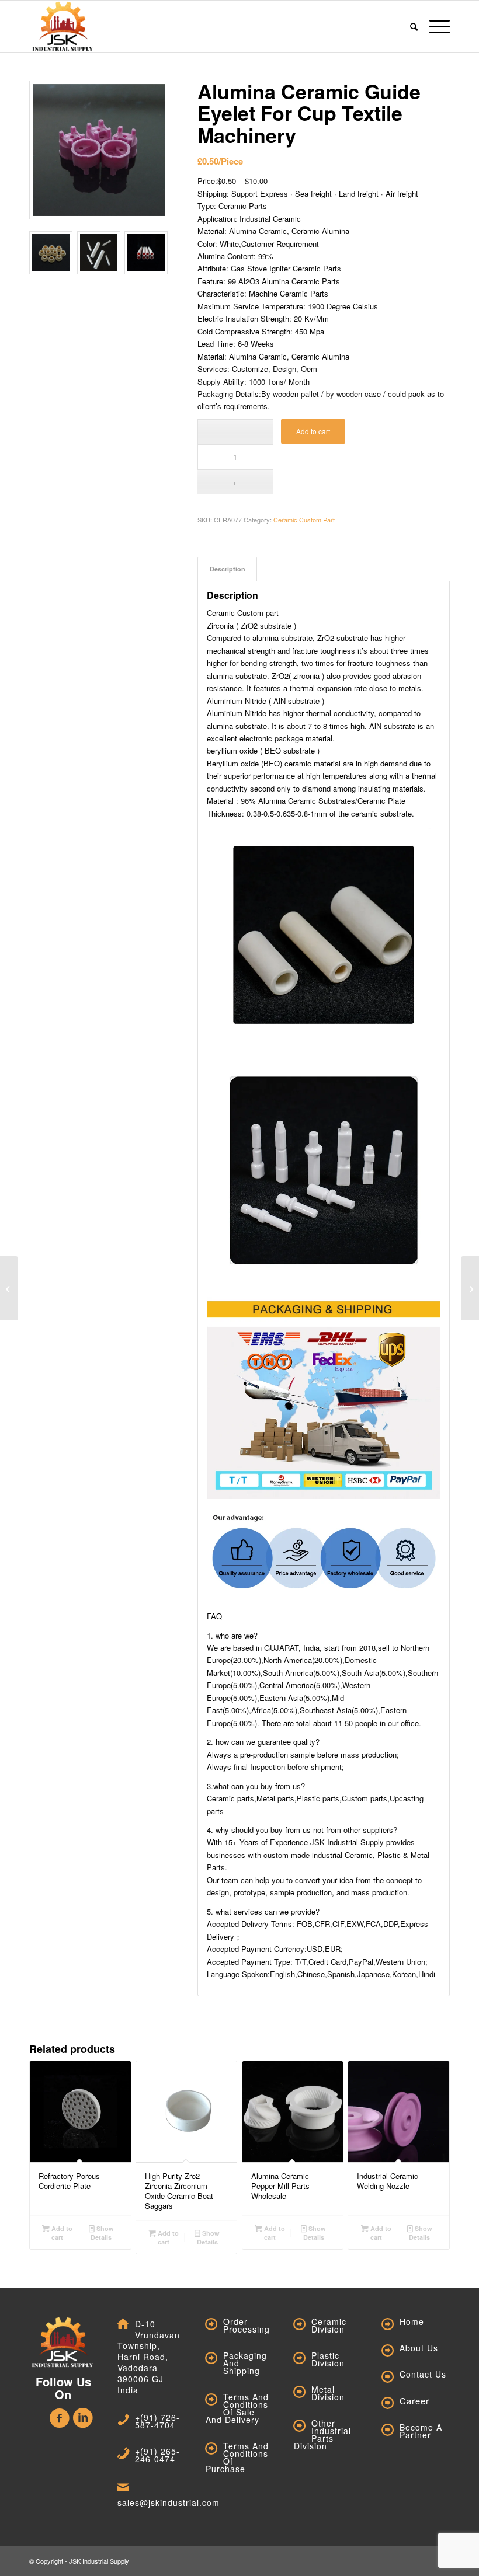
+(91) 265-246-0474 (157, 2455)
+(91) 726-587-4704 (157, 2421)
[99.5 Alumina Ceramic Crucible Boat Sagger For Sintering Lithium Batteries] (9, 1288)
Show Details (102, 2233)
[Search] (414, 26)
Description (228, 569)
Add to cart (313, 431)
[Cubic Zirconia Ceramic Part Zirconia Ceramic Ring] (470, 1288)
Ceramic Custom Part (304, 520)
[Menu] (437, 26)
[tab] (227, 569)
